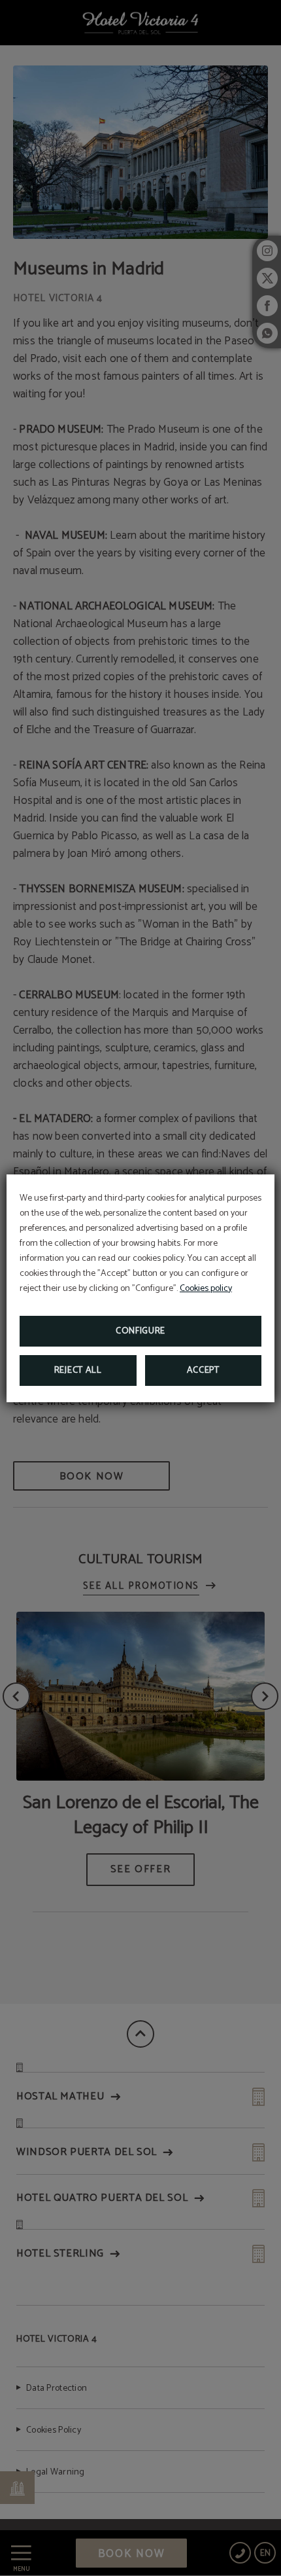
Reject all (78, 1370)
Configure (140, 1331)
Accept (203, 1370)
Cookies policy (206, 1289)
